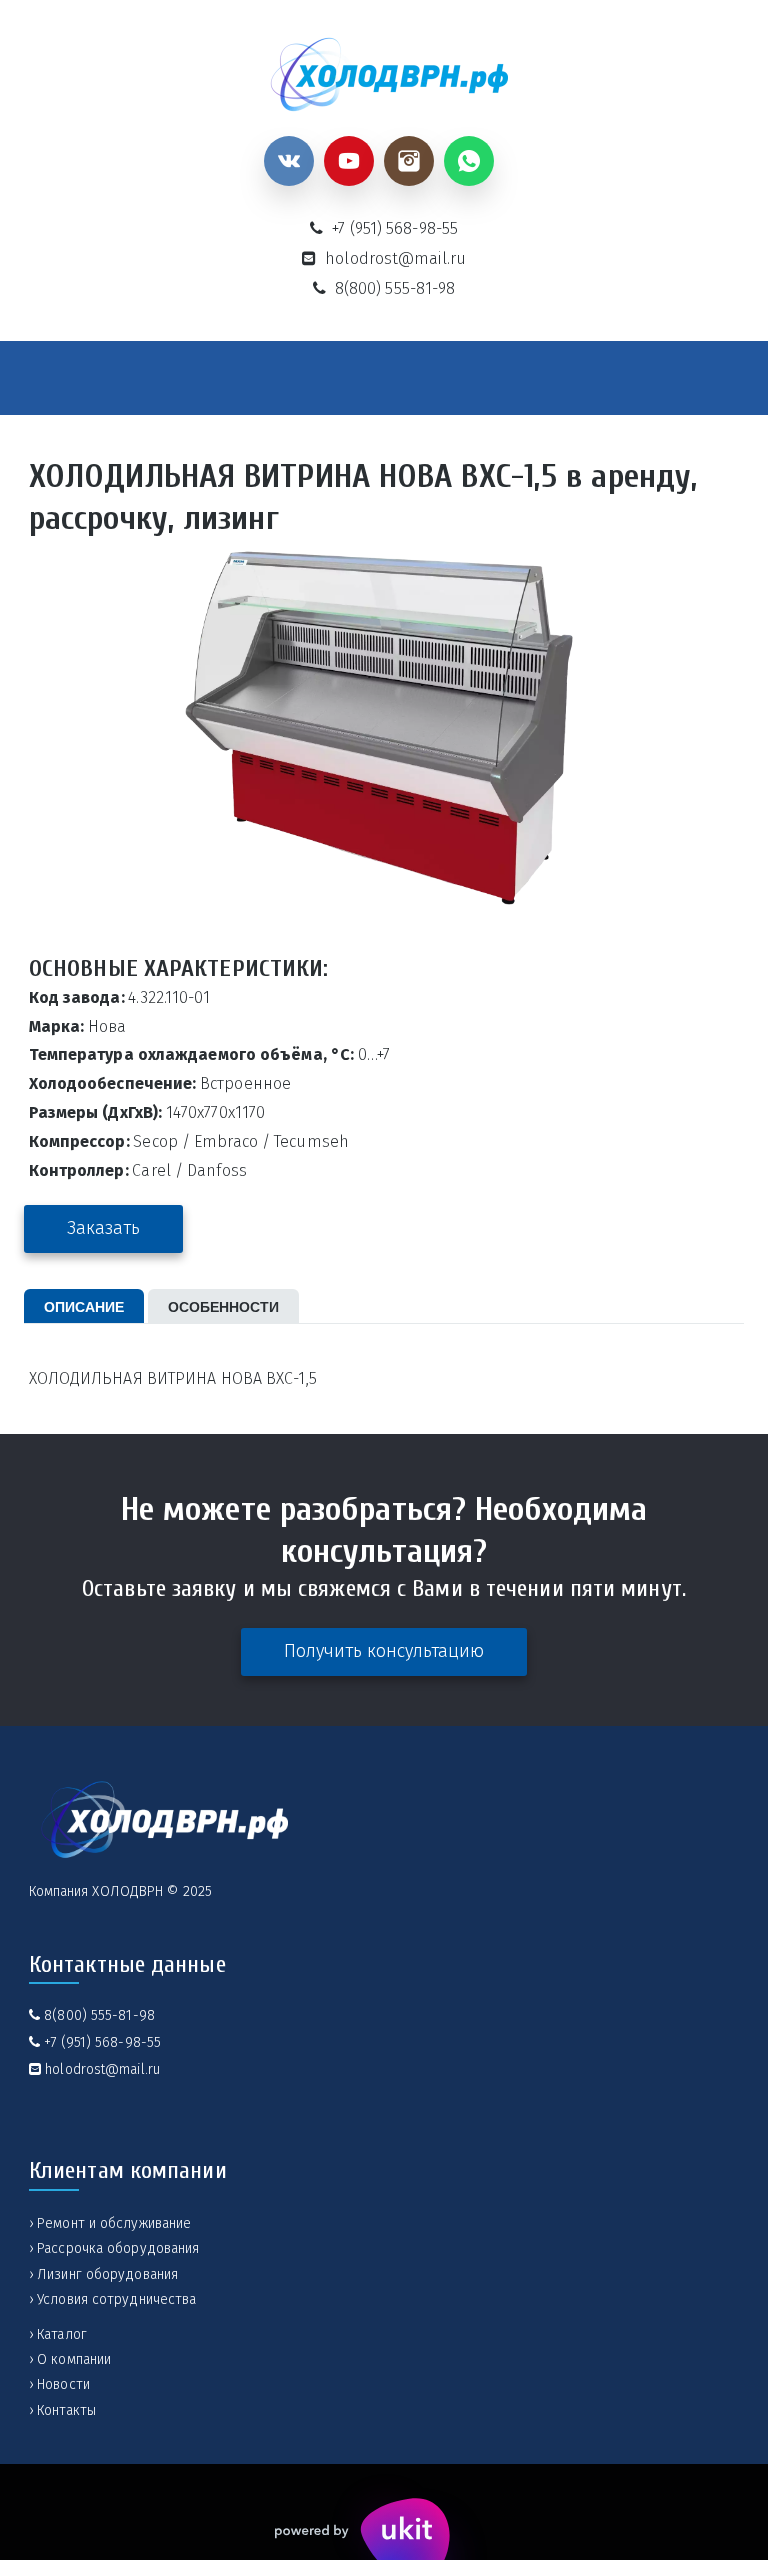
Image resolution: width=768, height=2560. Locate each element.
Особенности (223, 1306)
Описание (84, 1306)
